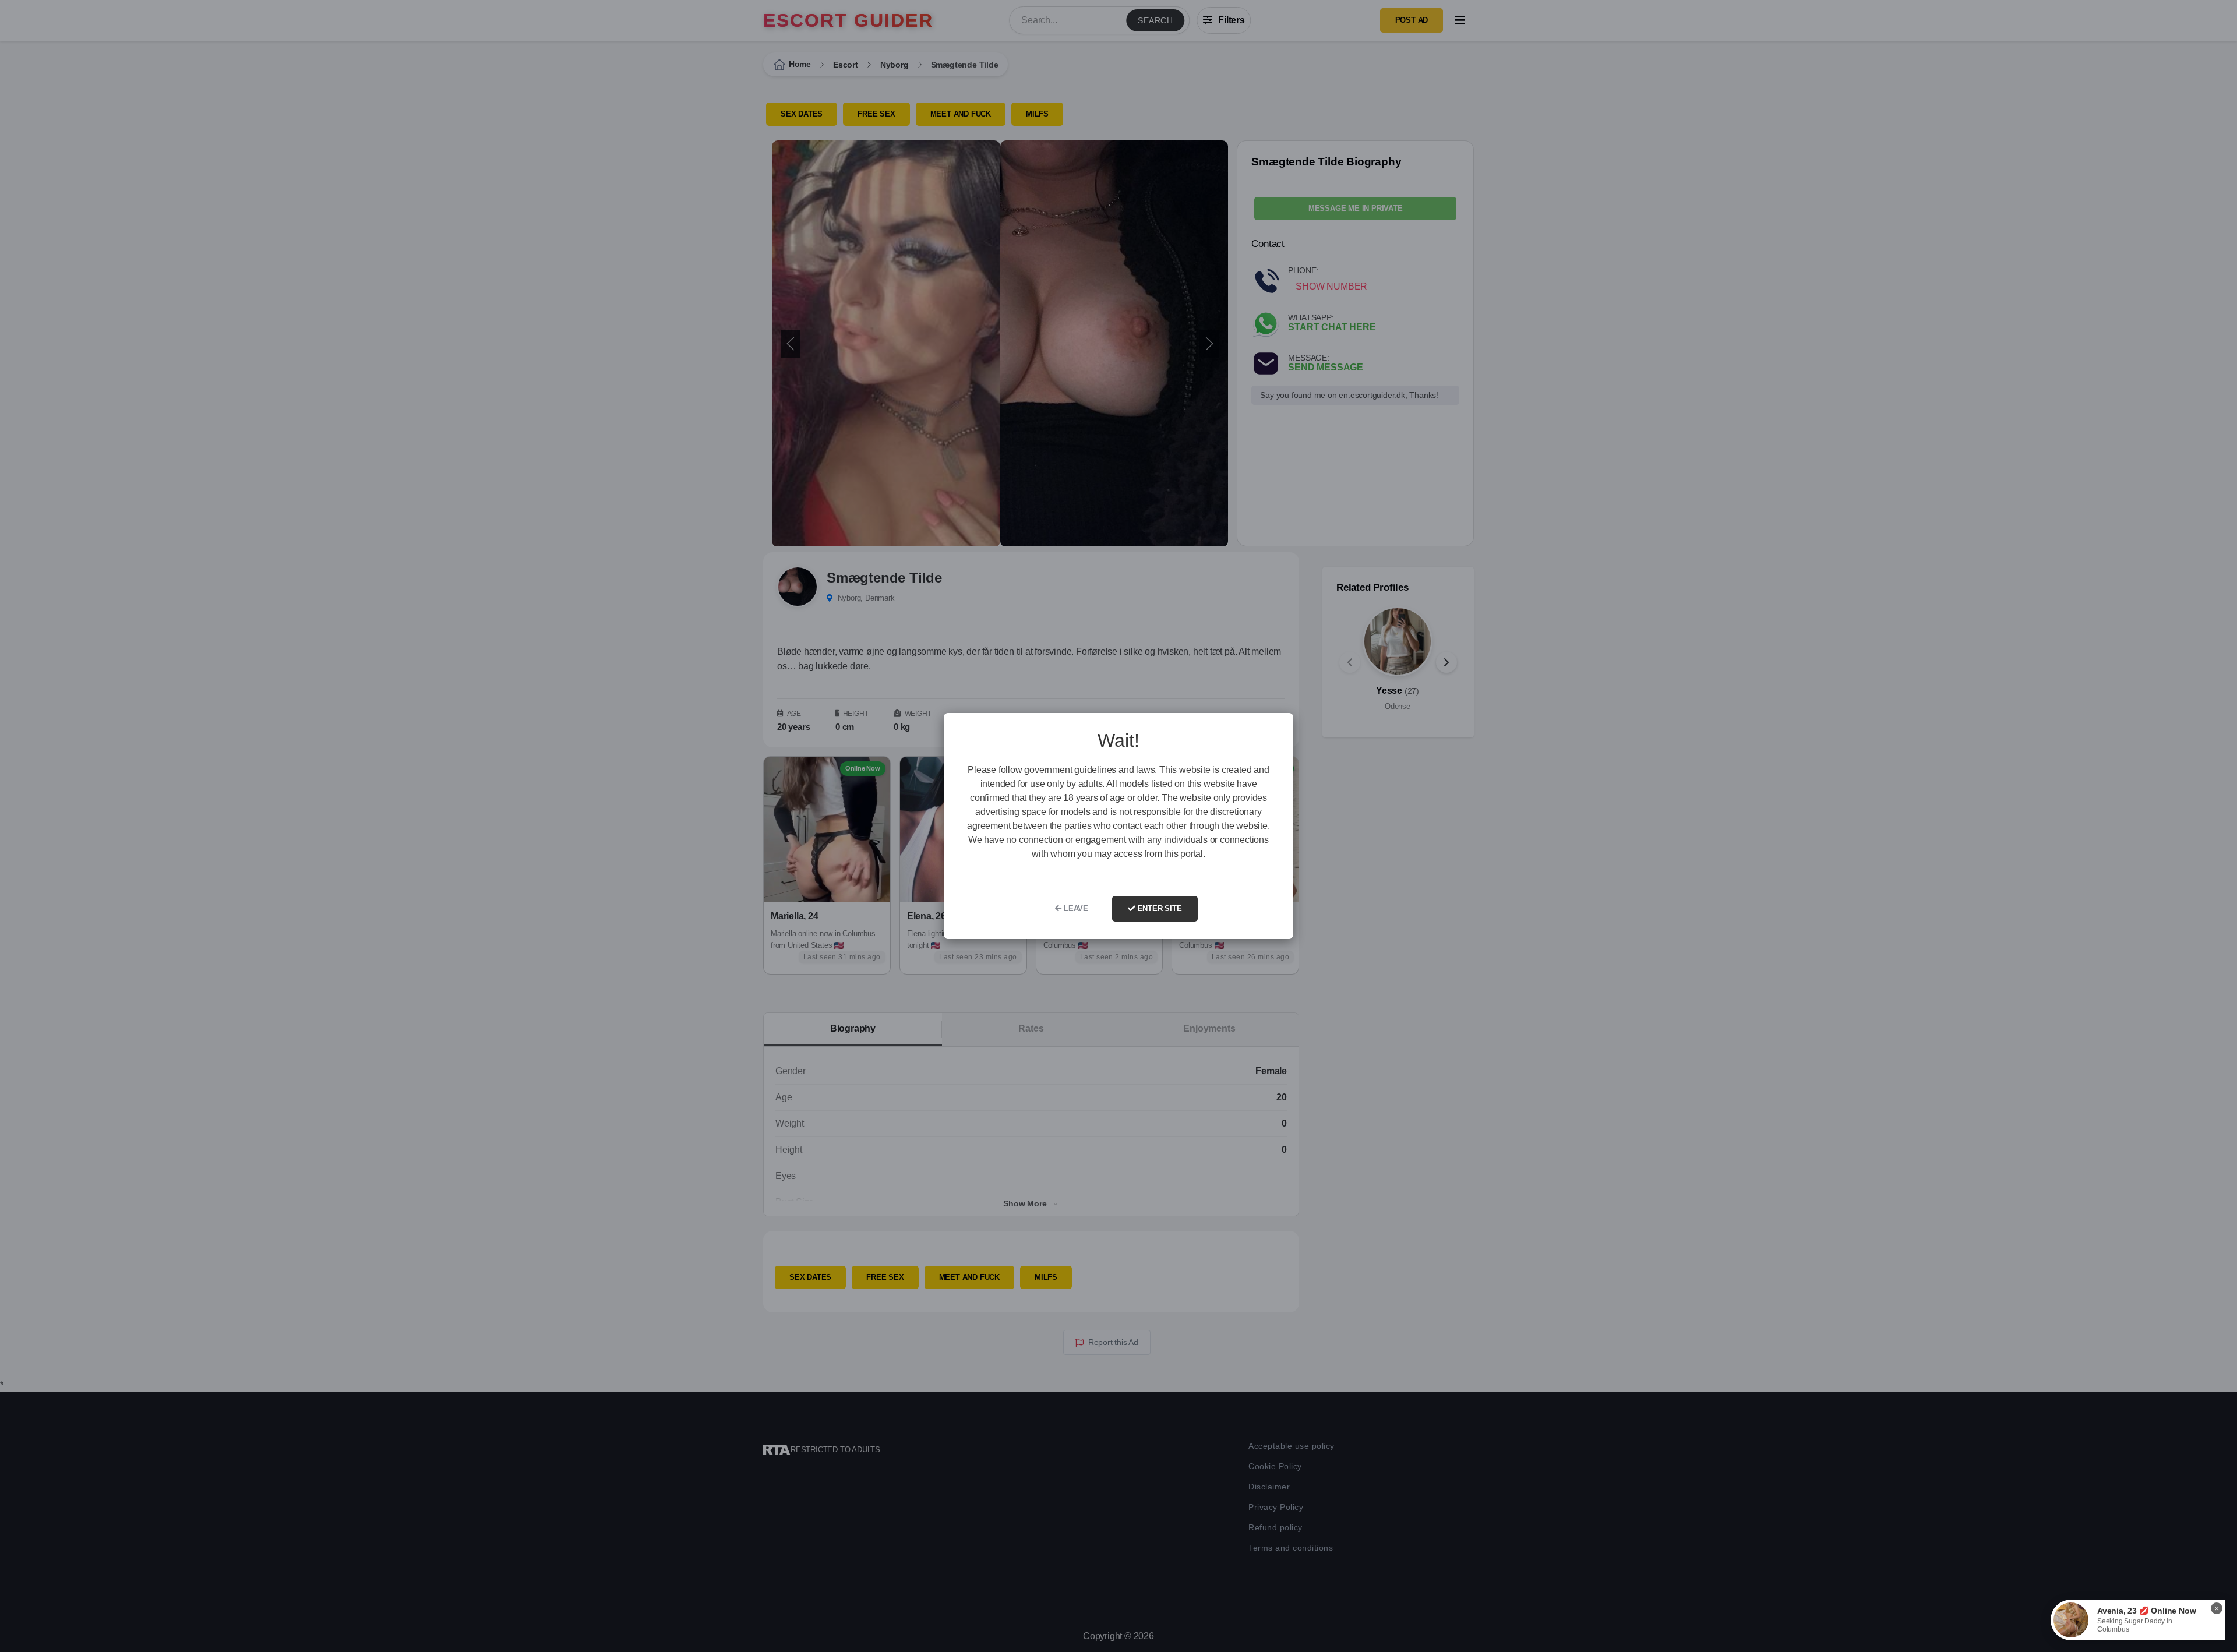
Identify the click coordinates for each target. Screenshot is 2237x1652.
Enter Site (1159, 908)
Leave (1075, 908)
